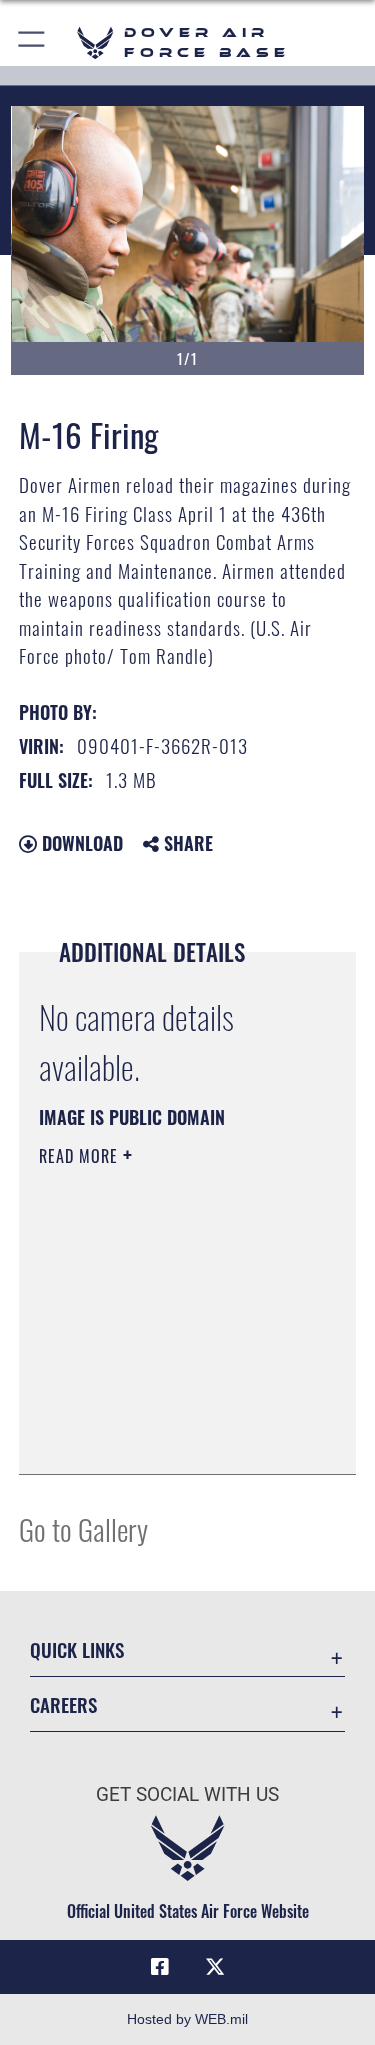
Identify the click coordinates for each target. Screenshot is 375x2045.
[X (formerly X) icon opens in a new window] (215, 1967)
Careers (63, 1704)
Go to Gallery (83, 1528)
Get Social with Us (187, 1794)
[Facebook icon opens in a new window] (160, 1967)
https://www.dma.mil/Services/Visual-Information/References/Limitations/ (160, 1409)
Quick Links (77, 1649)
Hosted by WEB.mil (187, 2019)
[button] (32, 42)
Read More (81, 1156)
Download (80, 843)
